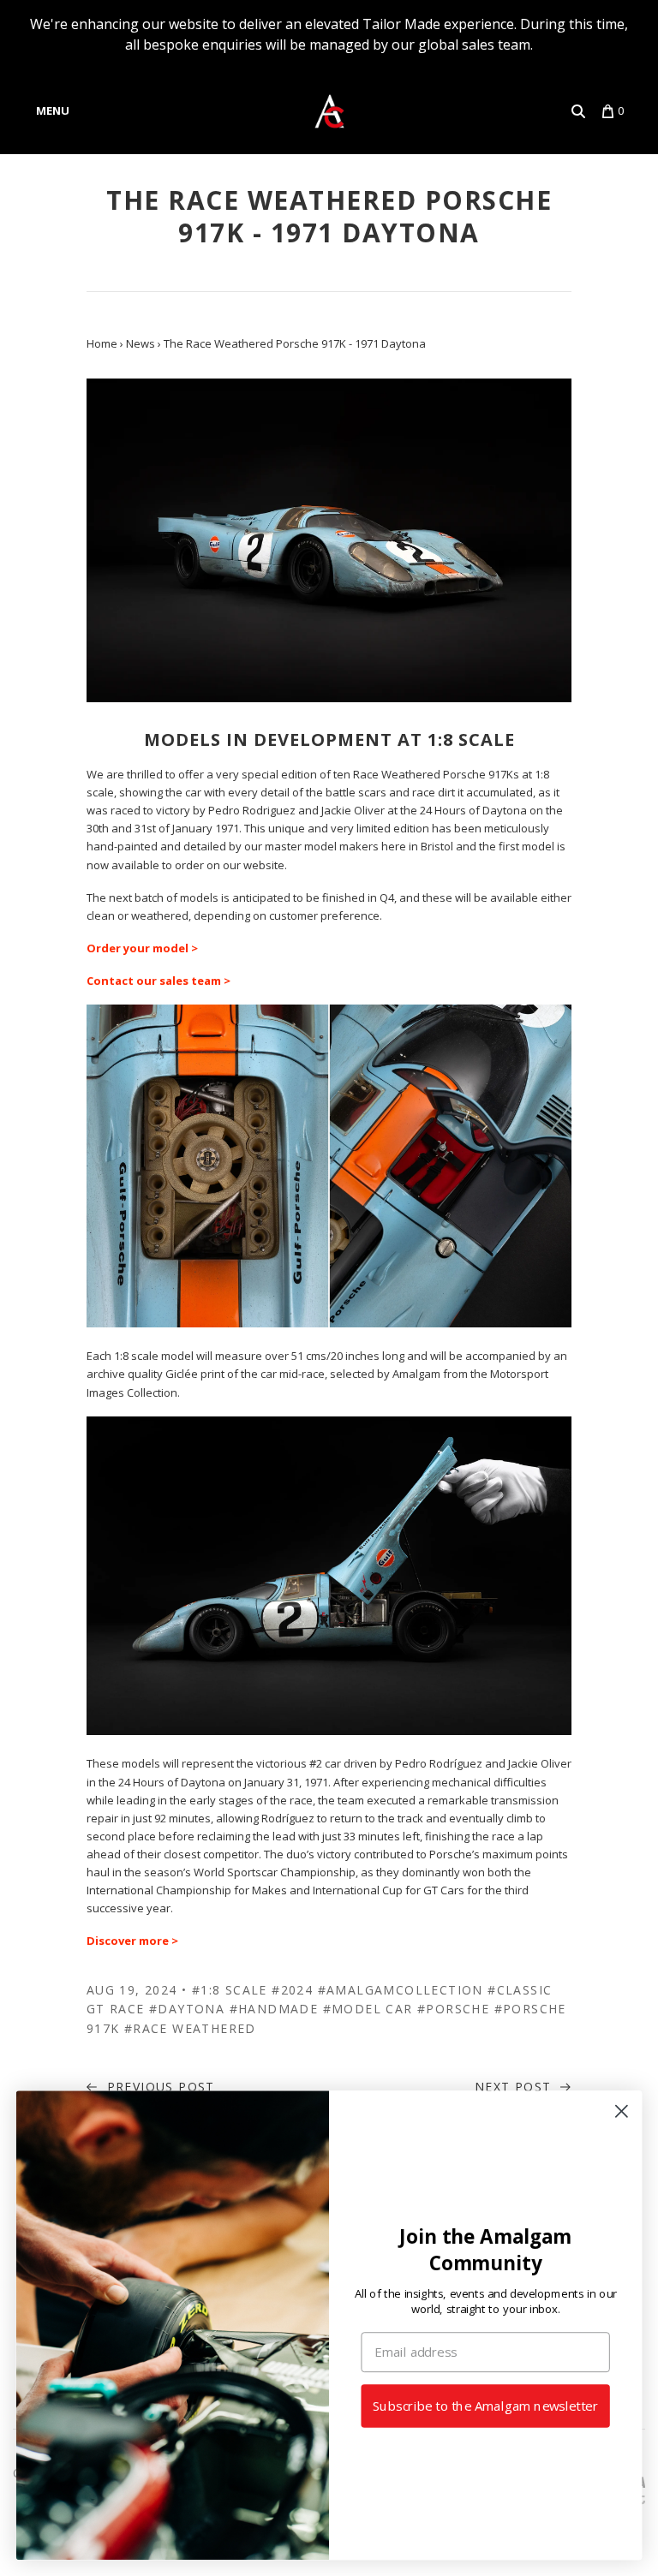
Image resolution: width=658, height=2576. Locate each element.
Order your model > (142, 948)
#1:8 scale (230, 1990)
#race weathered (190, 2028)
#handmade (274, 2009)
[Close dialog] (622, 2111)
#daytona (187, 2009)
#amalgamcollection (401, 1990)
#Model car (368, 2009)
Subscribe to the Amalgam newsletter (485, 2406)
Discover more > (132, 1941)
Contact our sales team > (159, 981)
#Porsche (453, 2009)
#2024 (292, 1990)
